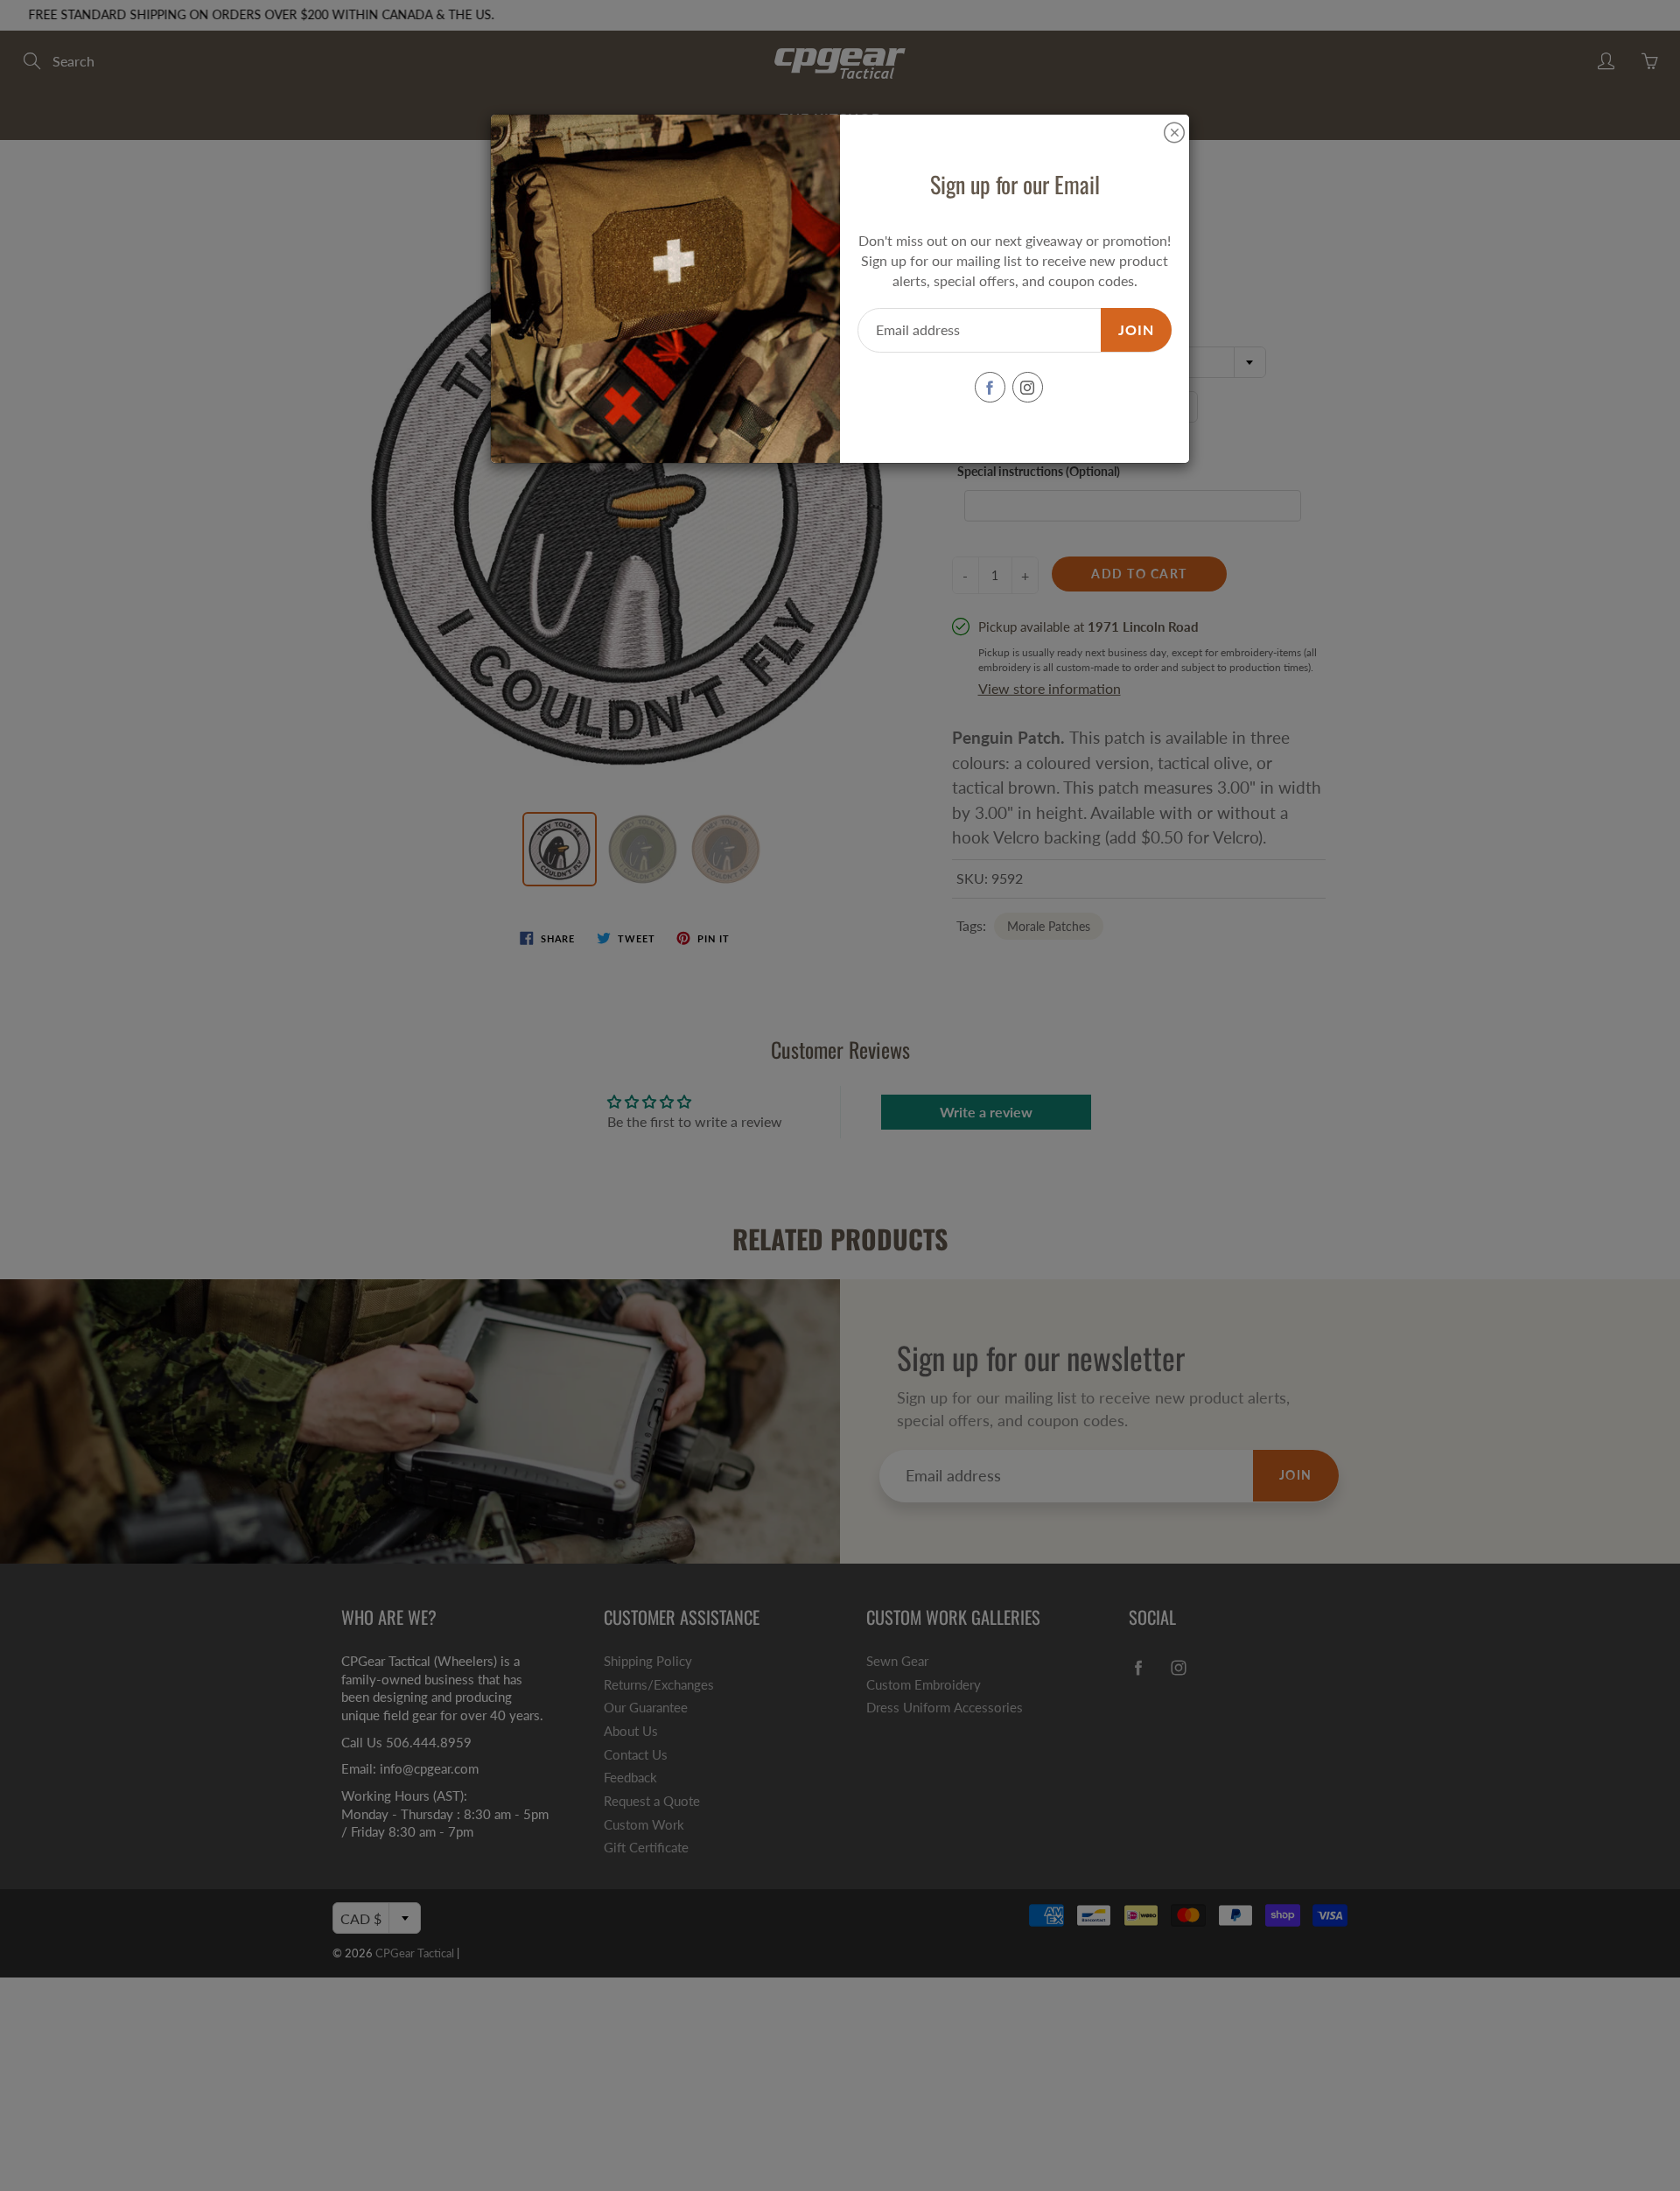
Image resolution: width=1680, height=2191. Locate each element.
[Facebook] (990, 387)
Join (1136, 329)
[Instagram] (1028, 387)
